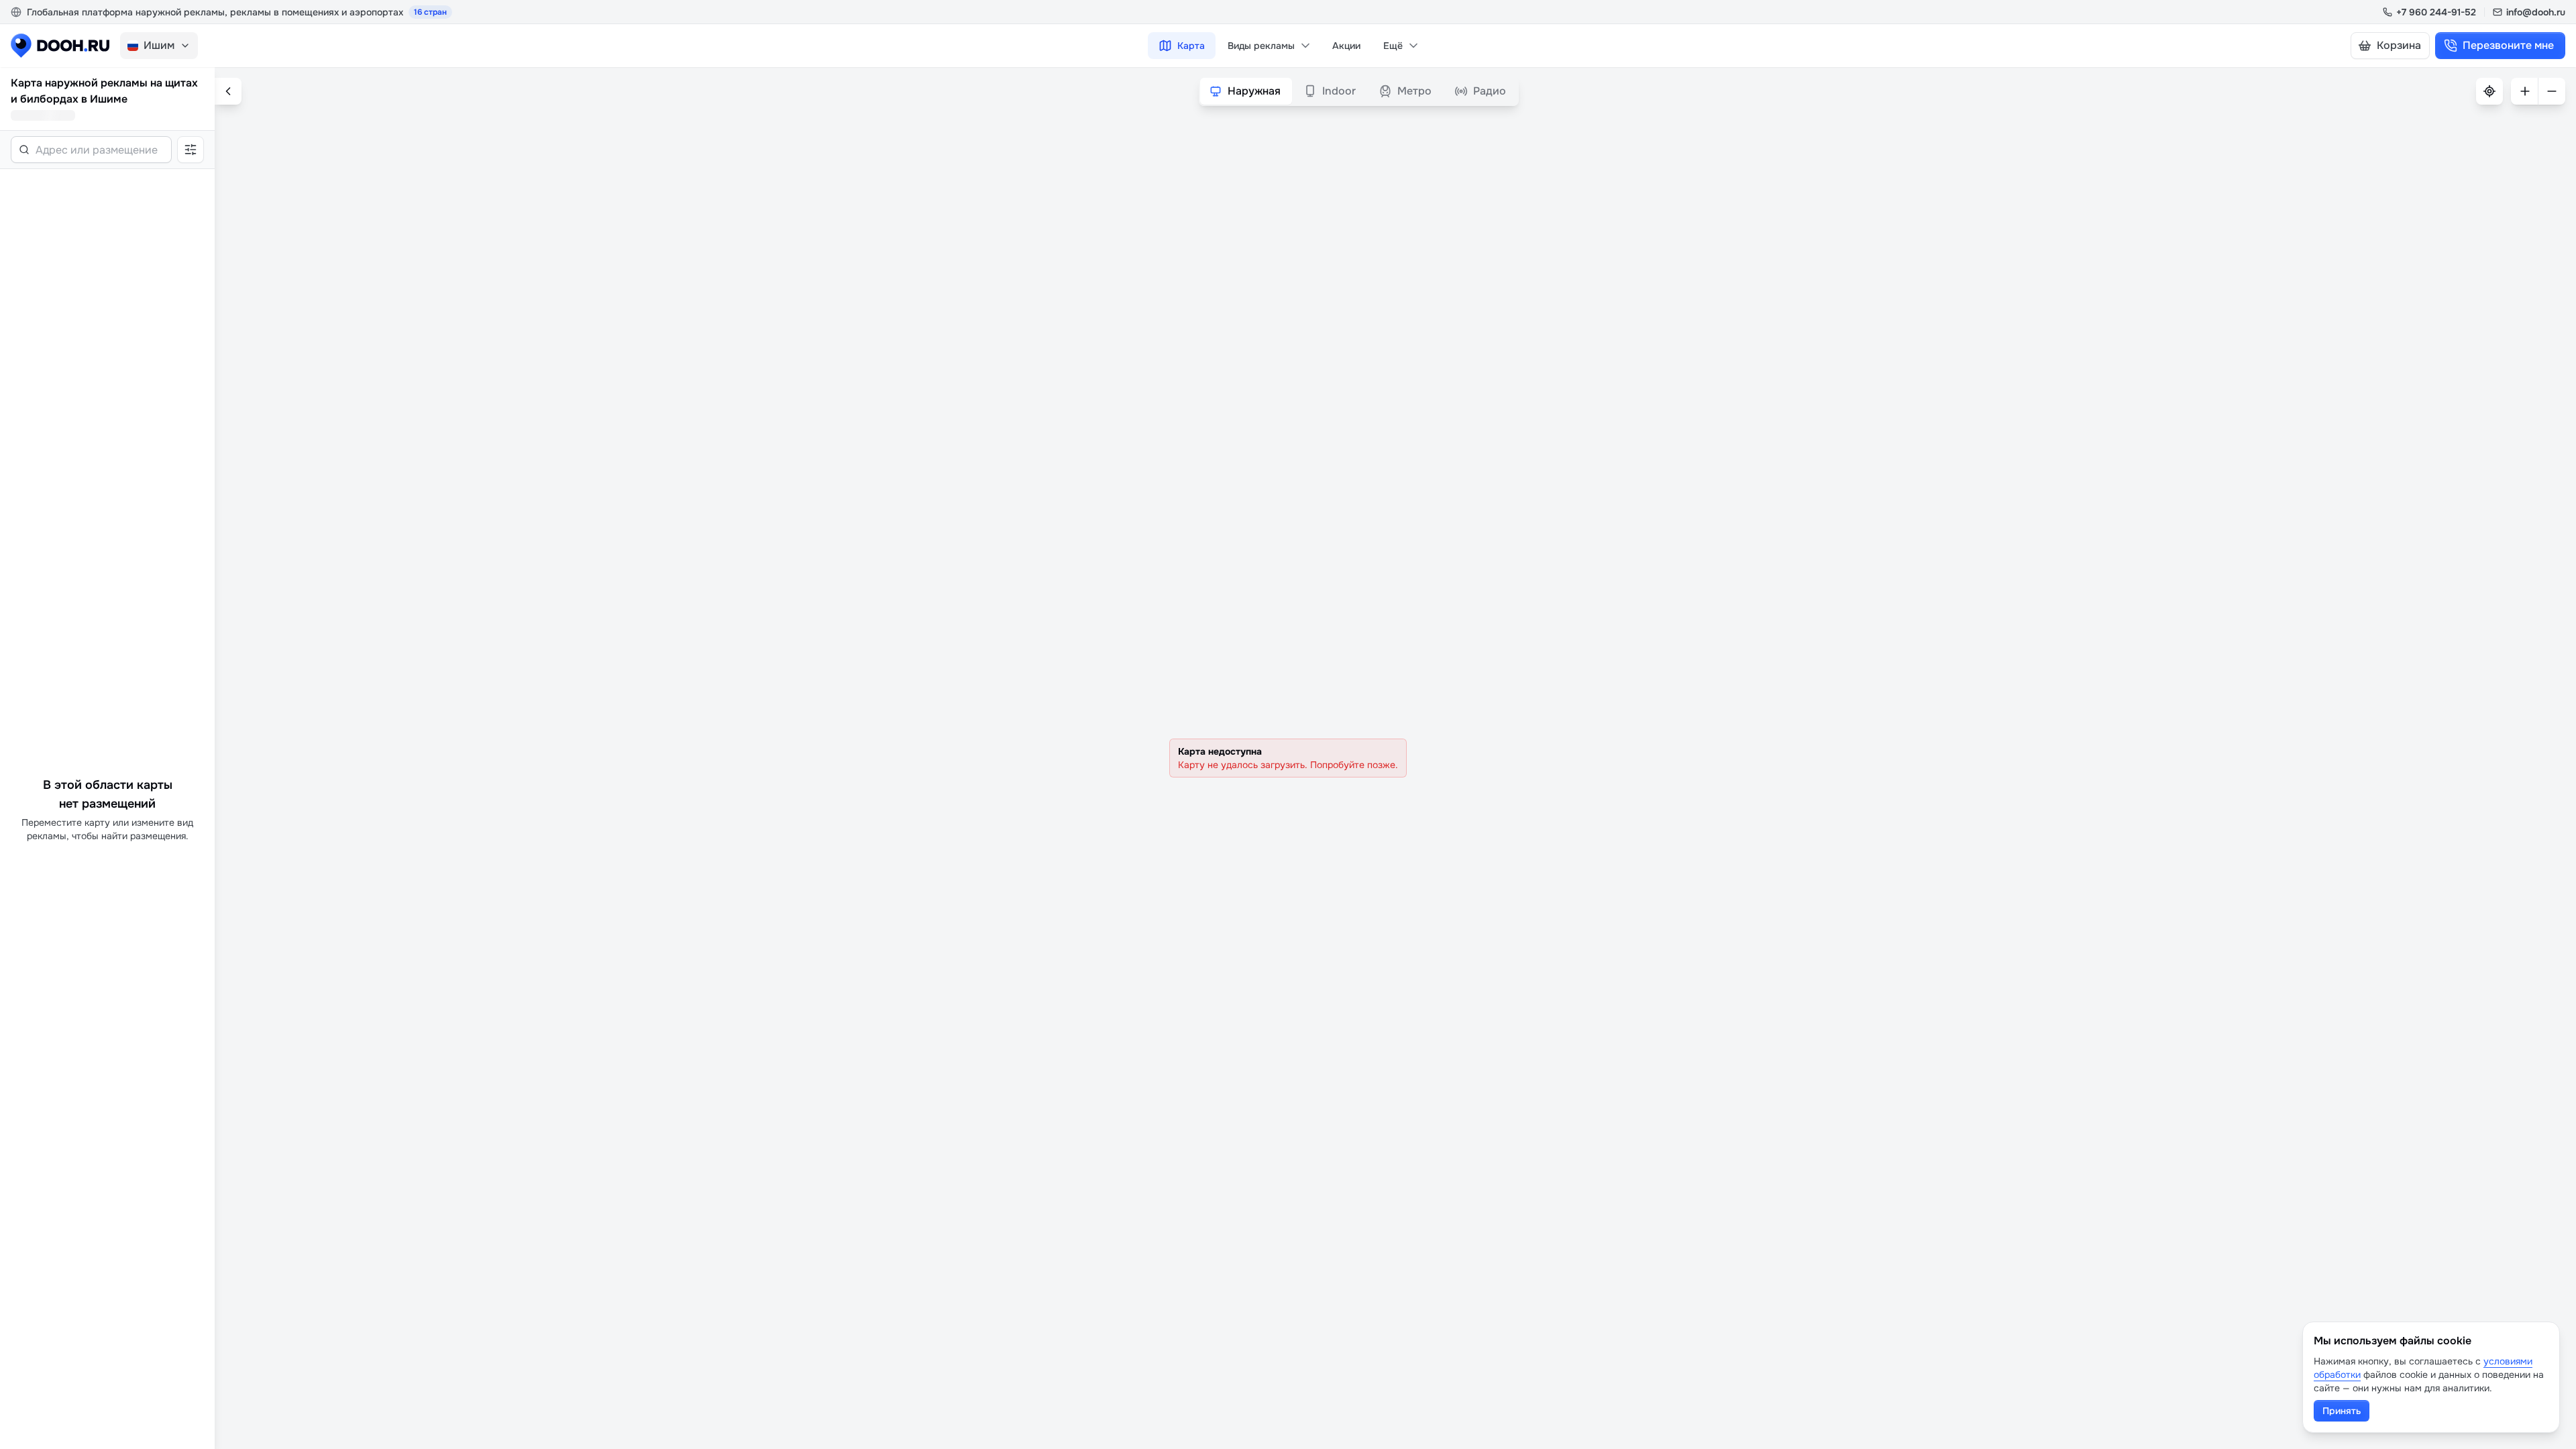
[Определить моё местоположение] (2489, 91)
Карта (1191, 46)
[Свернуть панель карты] (228, 91)
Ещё (1393, 46)
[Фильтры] (191, 150)
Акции (1346, 46)
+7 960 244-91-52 (2436, 12)
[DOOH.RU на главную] (60, 46)
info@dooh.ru (2536, 12)
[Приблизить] (2524, 91)
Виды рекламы (1261, 46)
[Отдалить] (2552, 91)
